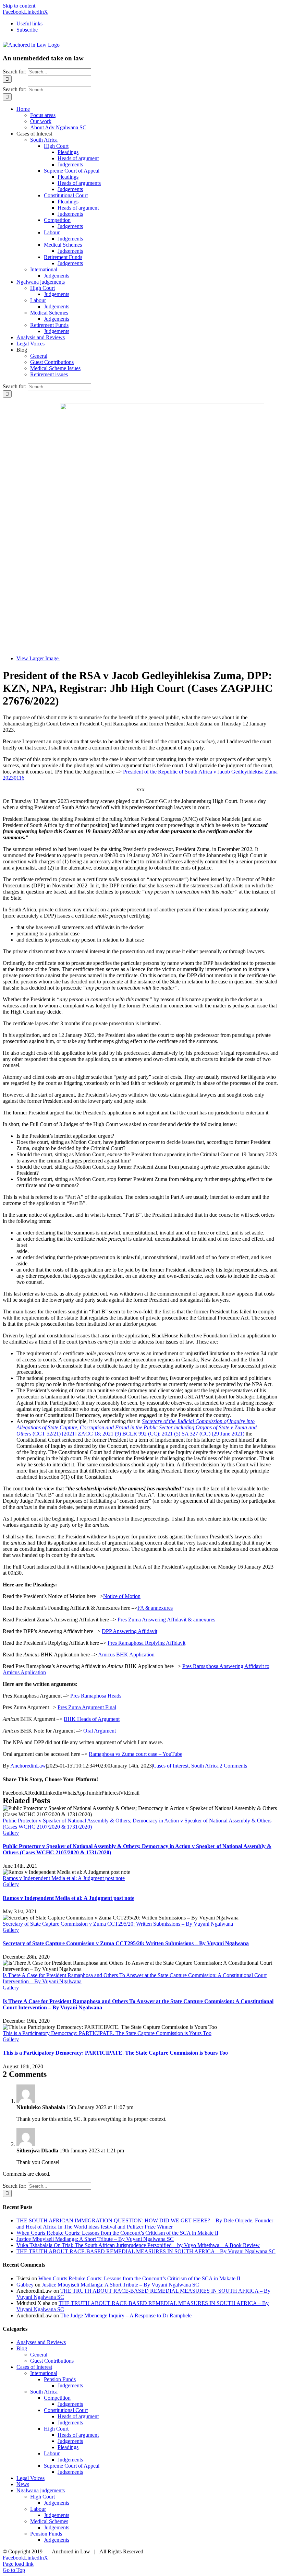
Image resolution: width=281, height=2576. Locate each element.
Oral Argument (100, 1731)
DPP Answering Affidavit (130, 1631)
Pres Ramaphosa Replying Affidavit (146, 1643)
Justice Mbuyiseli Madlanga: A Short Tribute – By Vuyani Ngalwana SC (95, 2239)
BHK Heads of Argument (92, 1719)
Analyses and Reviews (41, 2342)
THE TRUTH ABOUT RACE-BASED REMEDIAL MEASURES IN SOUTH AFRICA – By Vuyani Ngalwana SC (146, 2251)
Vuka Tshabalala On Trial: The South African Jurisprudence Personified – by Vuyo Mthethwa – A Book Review (138, 2245)
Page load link (18, 2564)
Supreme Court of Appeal (72, 2466)
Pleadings (68, 2447)
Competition (57, 2398)
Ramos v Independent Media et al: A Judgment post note (64, 1878)
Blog (22, 2348)
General (39, 2355)
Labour (52, 2453)
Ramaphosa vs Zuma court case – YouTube (136, 1754)
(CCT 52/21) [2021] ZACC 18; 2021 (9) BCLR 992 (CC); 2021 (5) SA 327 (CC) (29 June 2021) (137, 1427)
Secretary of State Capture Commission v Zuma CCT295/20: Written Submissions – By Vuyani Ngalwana (118, 1924)
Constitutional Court (66, 2410)
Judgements (70, 2385)
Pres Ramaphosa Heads (96, 1696)
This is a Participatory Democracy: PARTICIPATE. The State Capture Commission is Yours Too (107, 2033)
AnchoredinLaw (28, 1766)
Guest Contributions (52, 2361)
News (23, 2484)
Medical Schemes (49, 2521)
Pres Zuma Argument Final (87, 1707)
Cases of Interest (171, 1766)
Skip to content (19, 6)
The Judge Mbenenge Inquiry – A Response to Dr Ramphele (126, 2315)
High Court (56, 2429)
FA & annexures (155, 1608)
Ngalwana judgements (41, 2490)
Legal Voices (30, 2478)
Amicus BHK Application (126, 1655)
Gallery (11, 1833)
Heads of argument (78, 2416)
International (44, 2373)
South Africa (205, 1766)
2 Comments (233, 1766)
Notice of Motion (122, 1596)
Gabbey (25, 2285)
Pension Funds (60, 2379)
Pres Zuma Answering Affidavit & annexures (166, 1620)
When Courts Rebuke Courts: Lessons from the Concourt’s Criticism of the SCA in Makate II (117, 2233)
